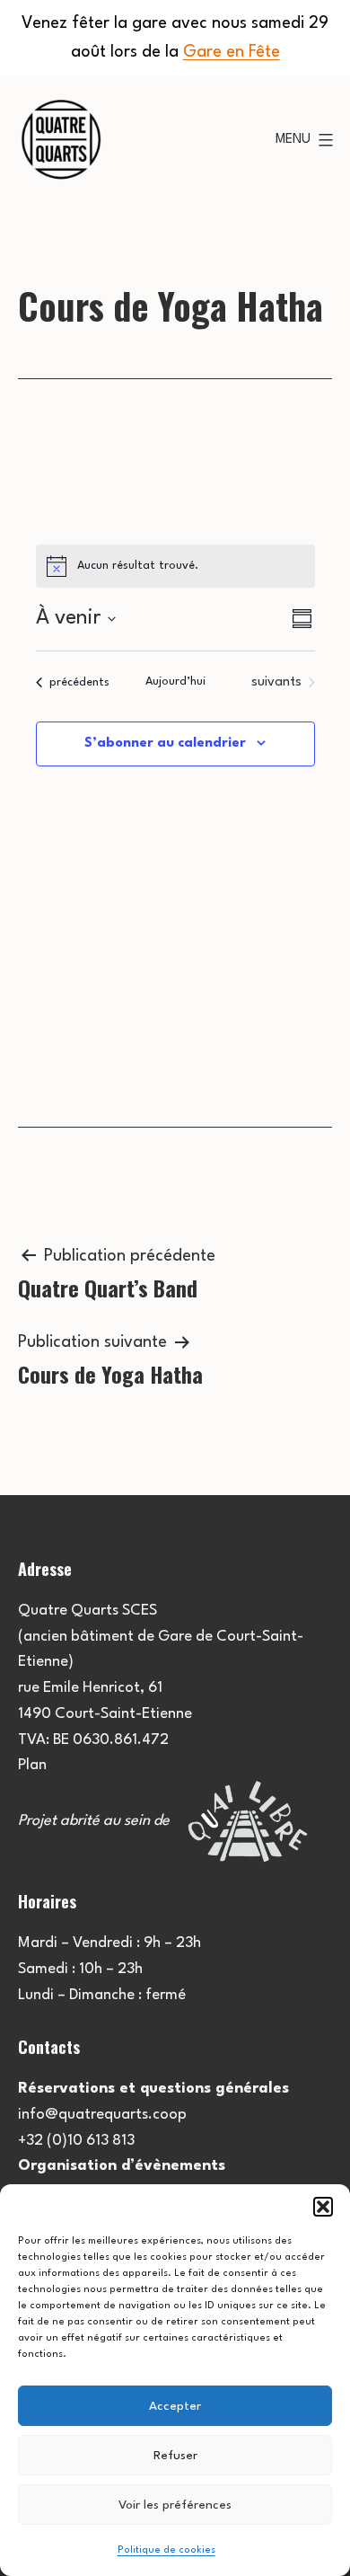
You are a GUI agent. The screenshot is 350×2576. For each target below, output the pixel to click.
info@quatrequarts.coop (102, 2115)
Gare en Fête (232, 52)
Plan (32, 1765)
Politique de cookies (166, 2550)
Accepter (175, 2406)
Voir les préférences (175, 2505)
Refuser (175, 2456)
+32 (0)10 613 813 (76, 2141)
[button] (323, 2207)
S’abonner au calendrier (165, 744)
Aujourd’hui (175, 682)
